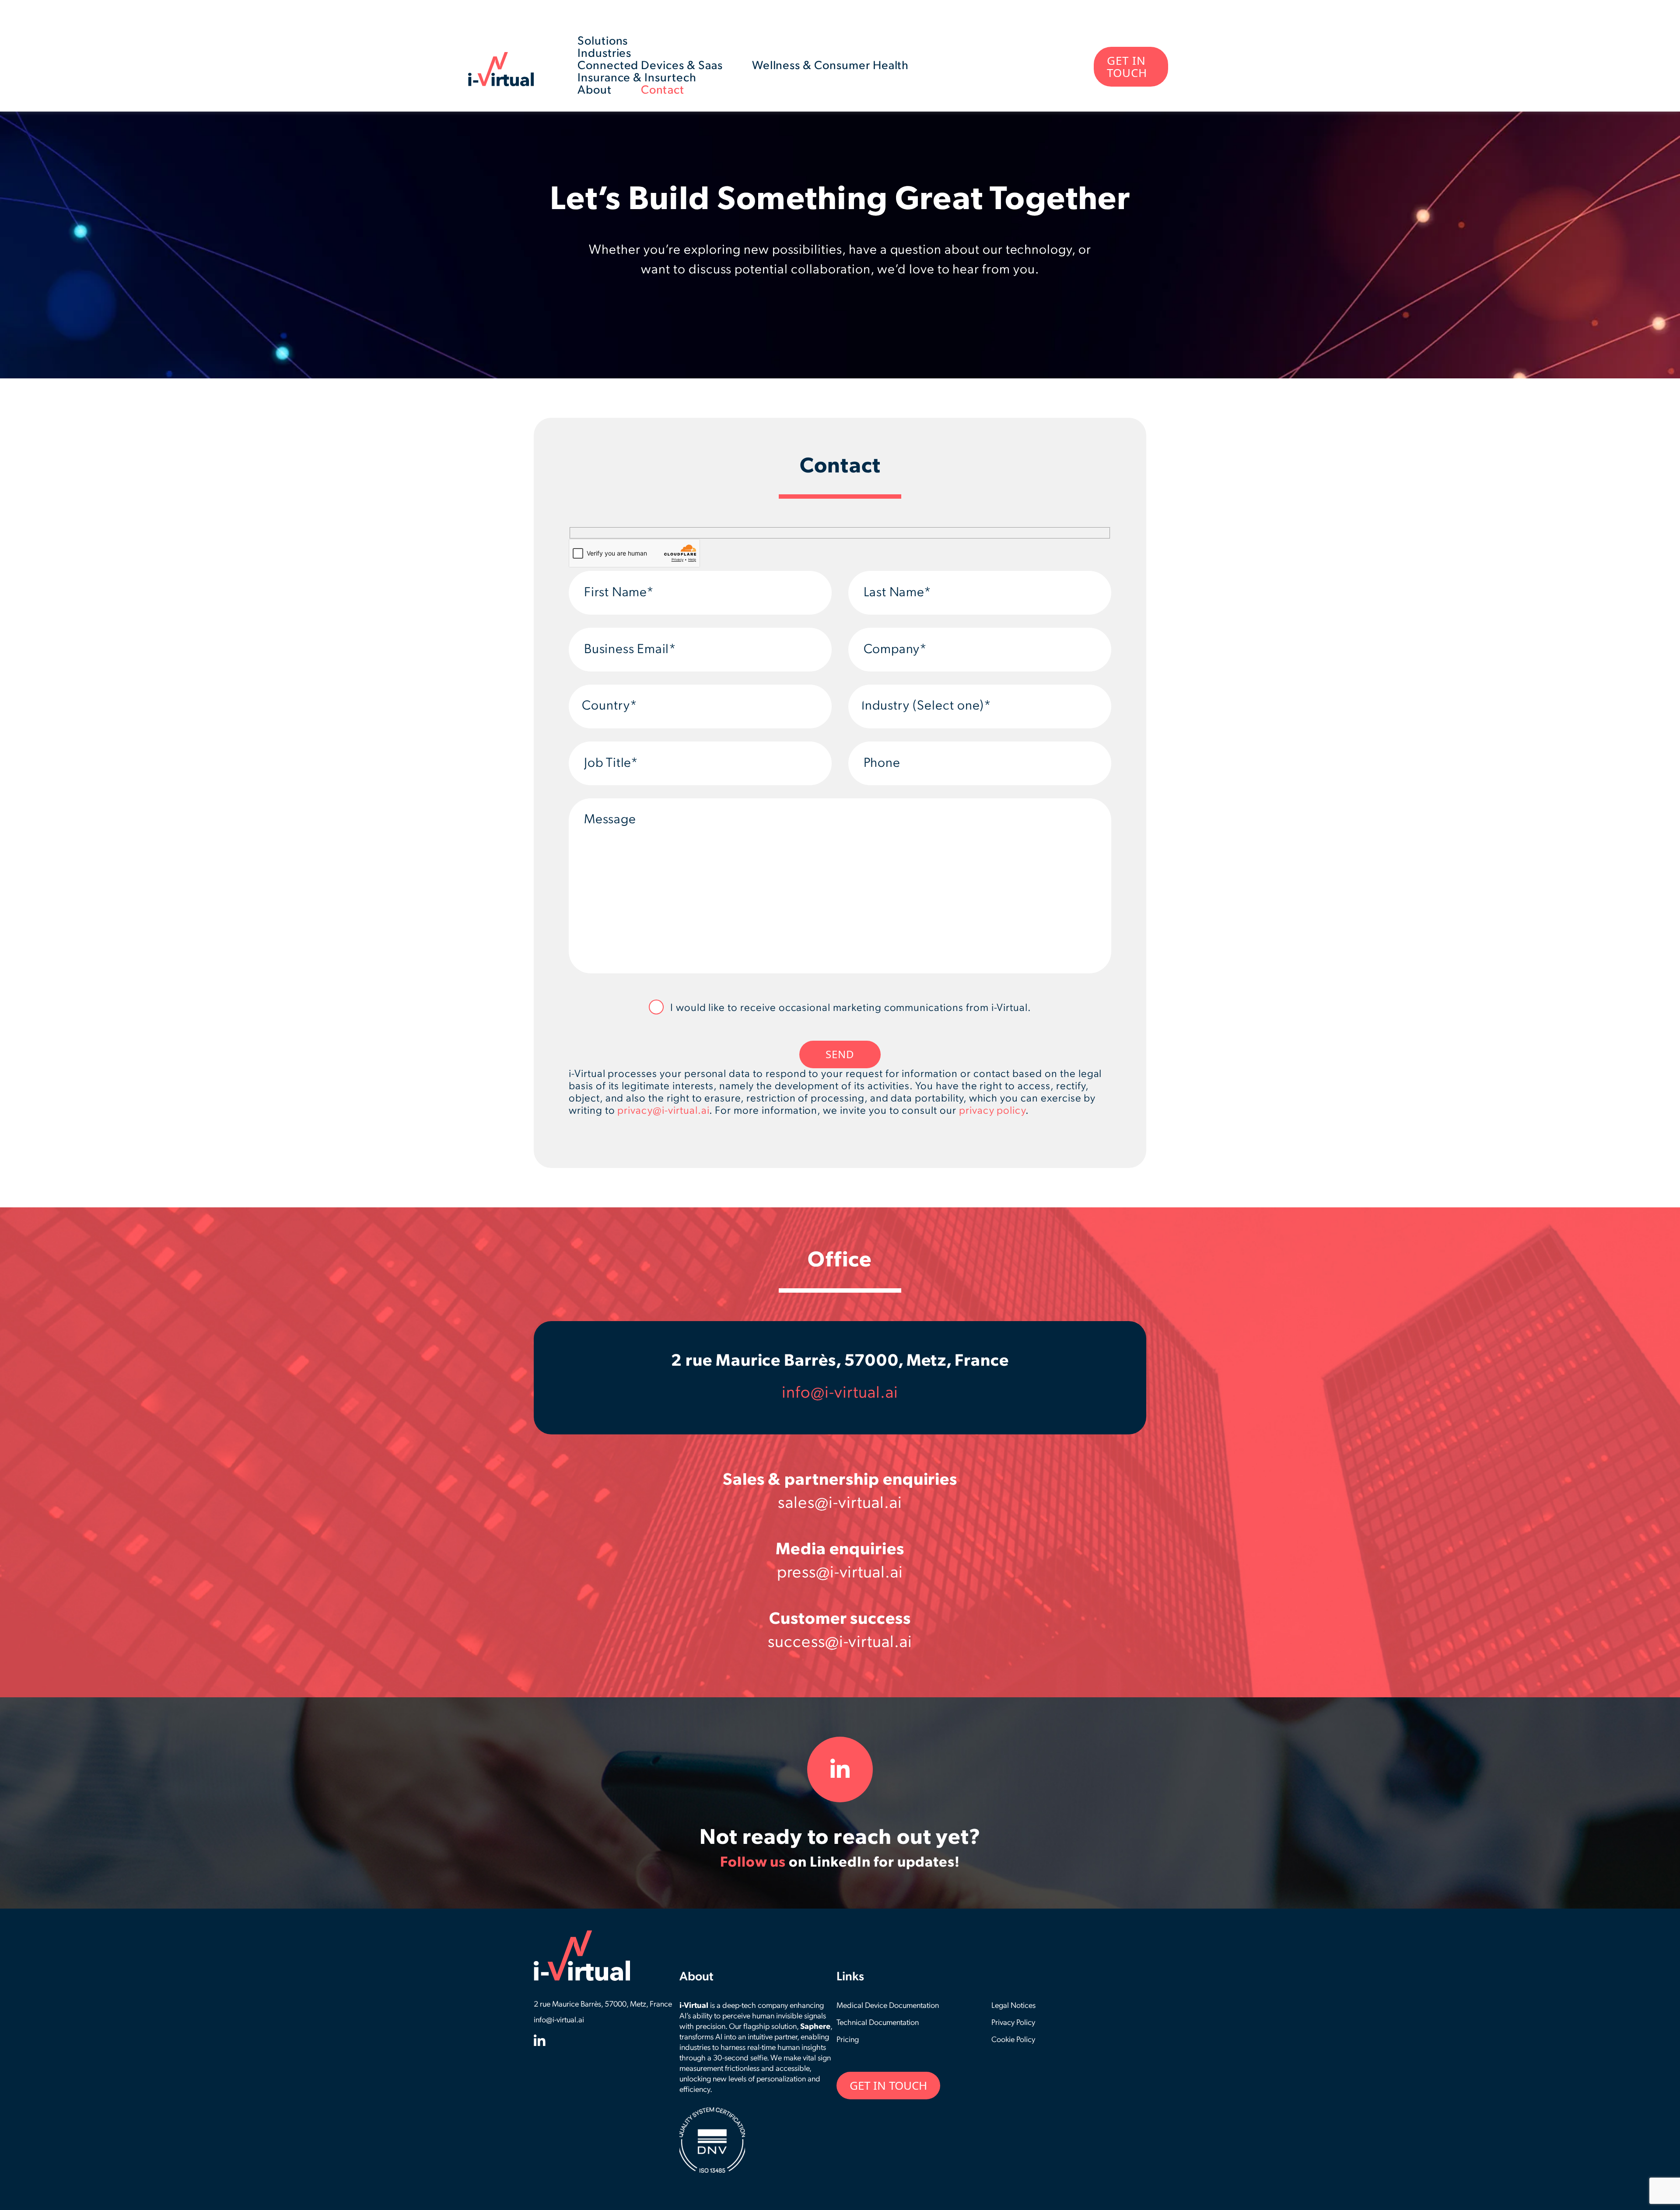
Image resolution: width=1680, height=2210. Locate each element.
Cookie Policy (1013, 2040)
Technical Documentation (878, 2023)
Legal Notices (1013, 2006)
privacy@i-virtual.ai (663, 1111)
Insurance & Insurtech (637, 79)
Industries (605, 54)
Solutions (603, 42)
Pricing (848, 2040)
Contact (663, 91)
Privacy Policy (1013, 2023)
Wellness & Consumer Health (831, 66)
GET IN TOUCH (1127, 66)
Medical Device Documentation (888, 2006)
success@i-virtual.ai (840, 1643)
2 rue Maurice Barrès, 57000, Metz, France (840, 1362)
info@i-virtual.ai (840, 1393)
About (595, 91)
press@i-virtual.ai (840, 1573)
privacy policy (992, 1111)
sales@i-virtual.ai (840, 1504)
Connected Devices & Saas (650, 66)
